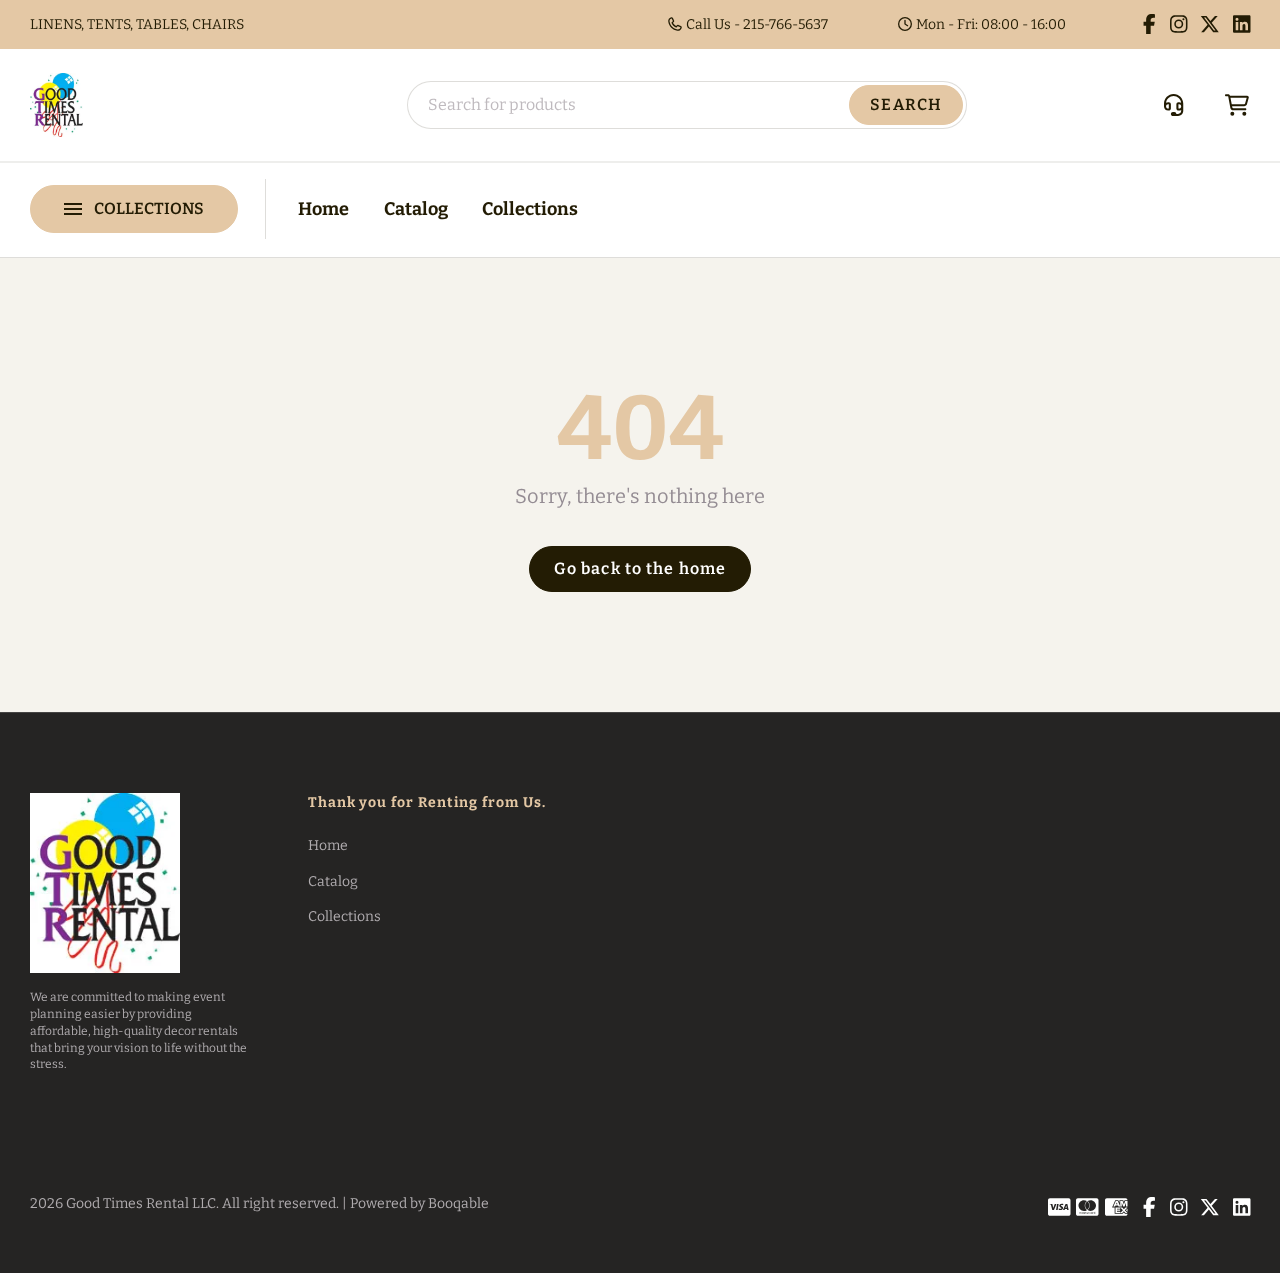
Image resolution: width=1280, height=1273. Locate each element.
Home (323, 209)
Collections (530, 209)
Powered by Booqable (419, 1203)
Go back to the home (640, 568)
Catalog (416, 209)
